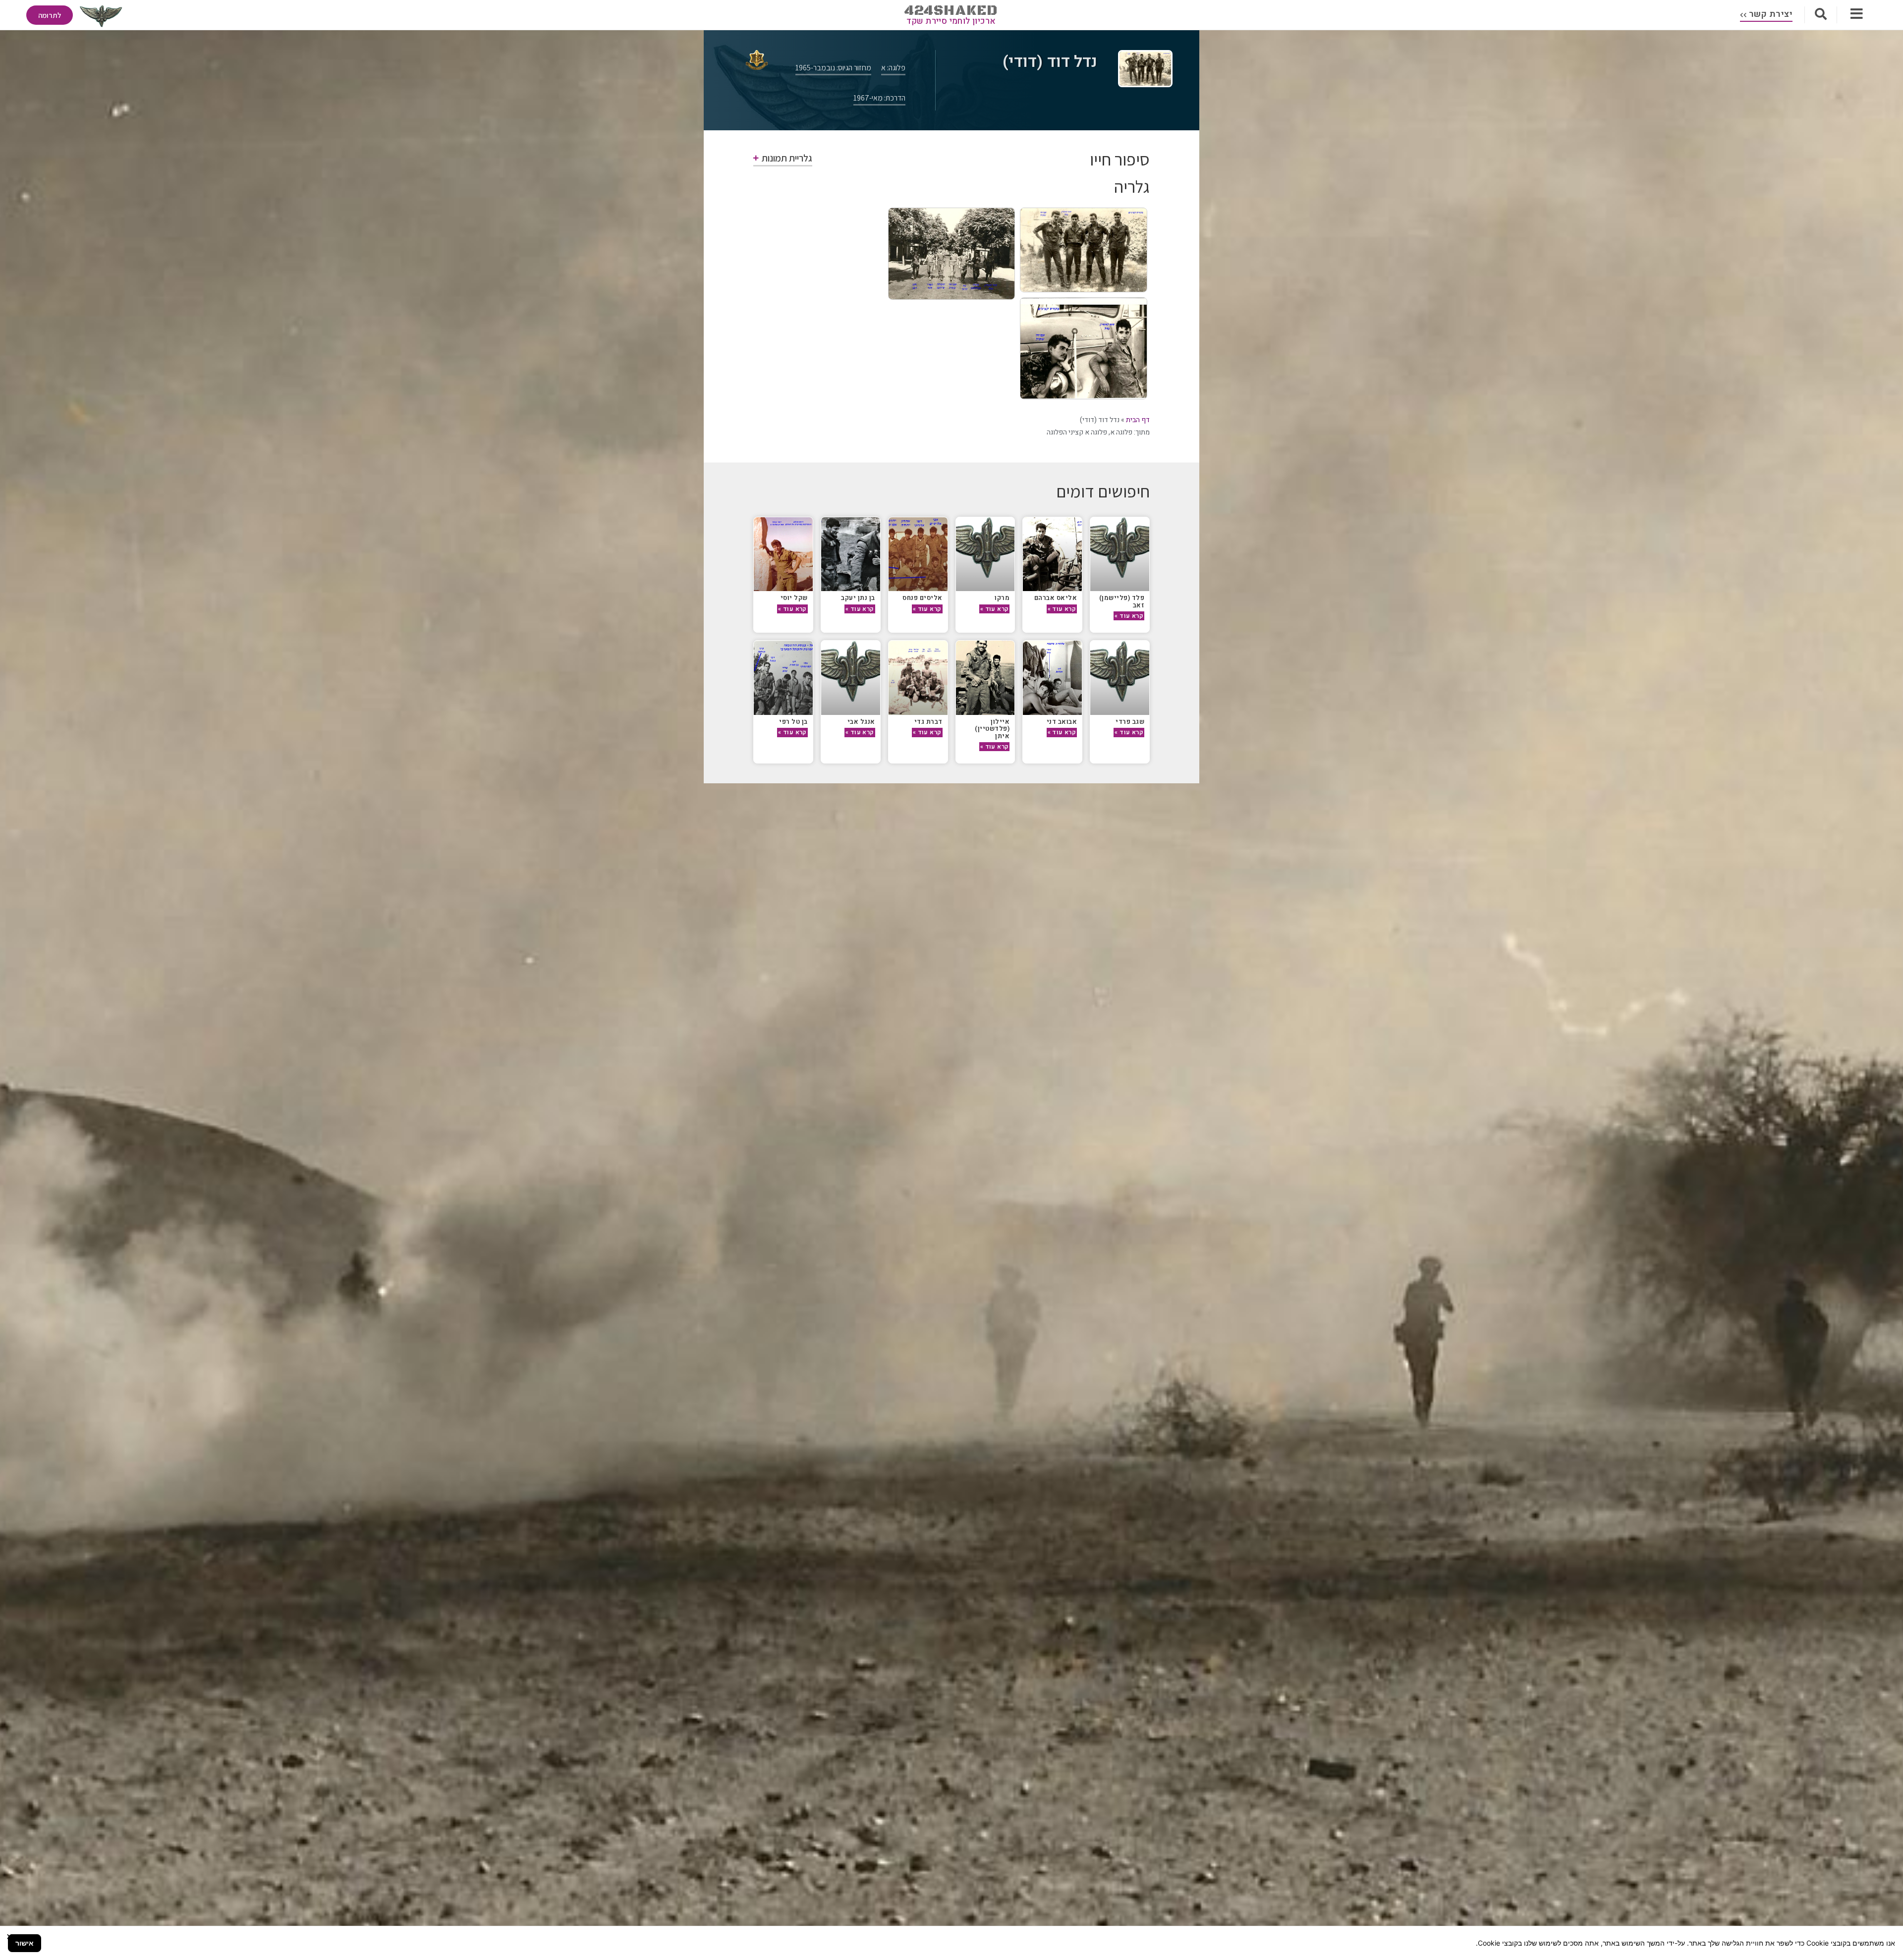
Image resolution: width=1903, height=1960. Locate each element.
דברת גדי (928, 722)
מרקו (1002, 598)
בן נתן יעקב (858, 598)
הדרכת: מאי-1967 (879, 98)
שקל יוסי (794, 598)
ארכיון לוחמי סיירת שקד (951, 21)
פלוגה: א (893, 68)
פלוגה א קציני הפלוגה (1077, 432)
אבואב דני (1062, 722)
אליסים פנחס (923, 598)
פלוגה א (1121, 432)
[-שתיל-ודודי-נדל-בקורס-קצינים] (1084, 250)
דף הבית (1138, 420)
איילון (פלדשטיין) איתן (992, 729)
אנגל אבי (861, 722)
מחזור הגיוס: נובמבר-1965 (833, 68)
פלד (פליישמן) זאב (1122, 601)
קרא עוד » (1129, 616)
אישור (25, 1943)
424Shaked (951, 11)
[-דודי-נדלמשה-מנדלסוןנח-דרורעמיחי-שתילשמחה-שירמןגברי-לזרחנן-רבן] (952, 254)
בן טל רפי (793, 722)
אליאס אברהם (1056, 598)
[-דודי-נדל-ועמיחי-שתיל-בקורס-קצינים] (1084, 348)
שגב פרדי (1130, 722)
